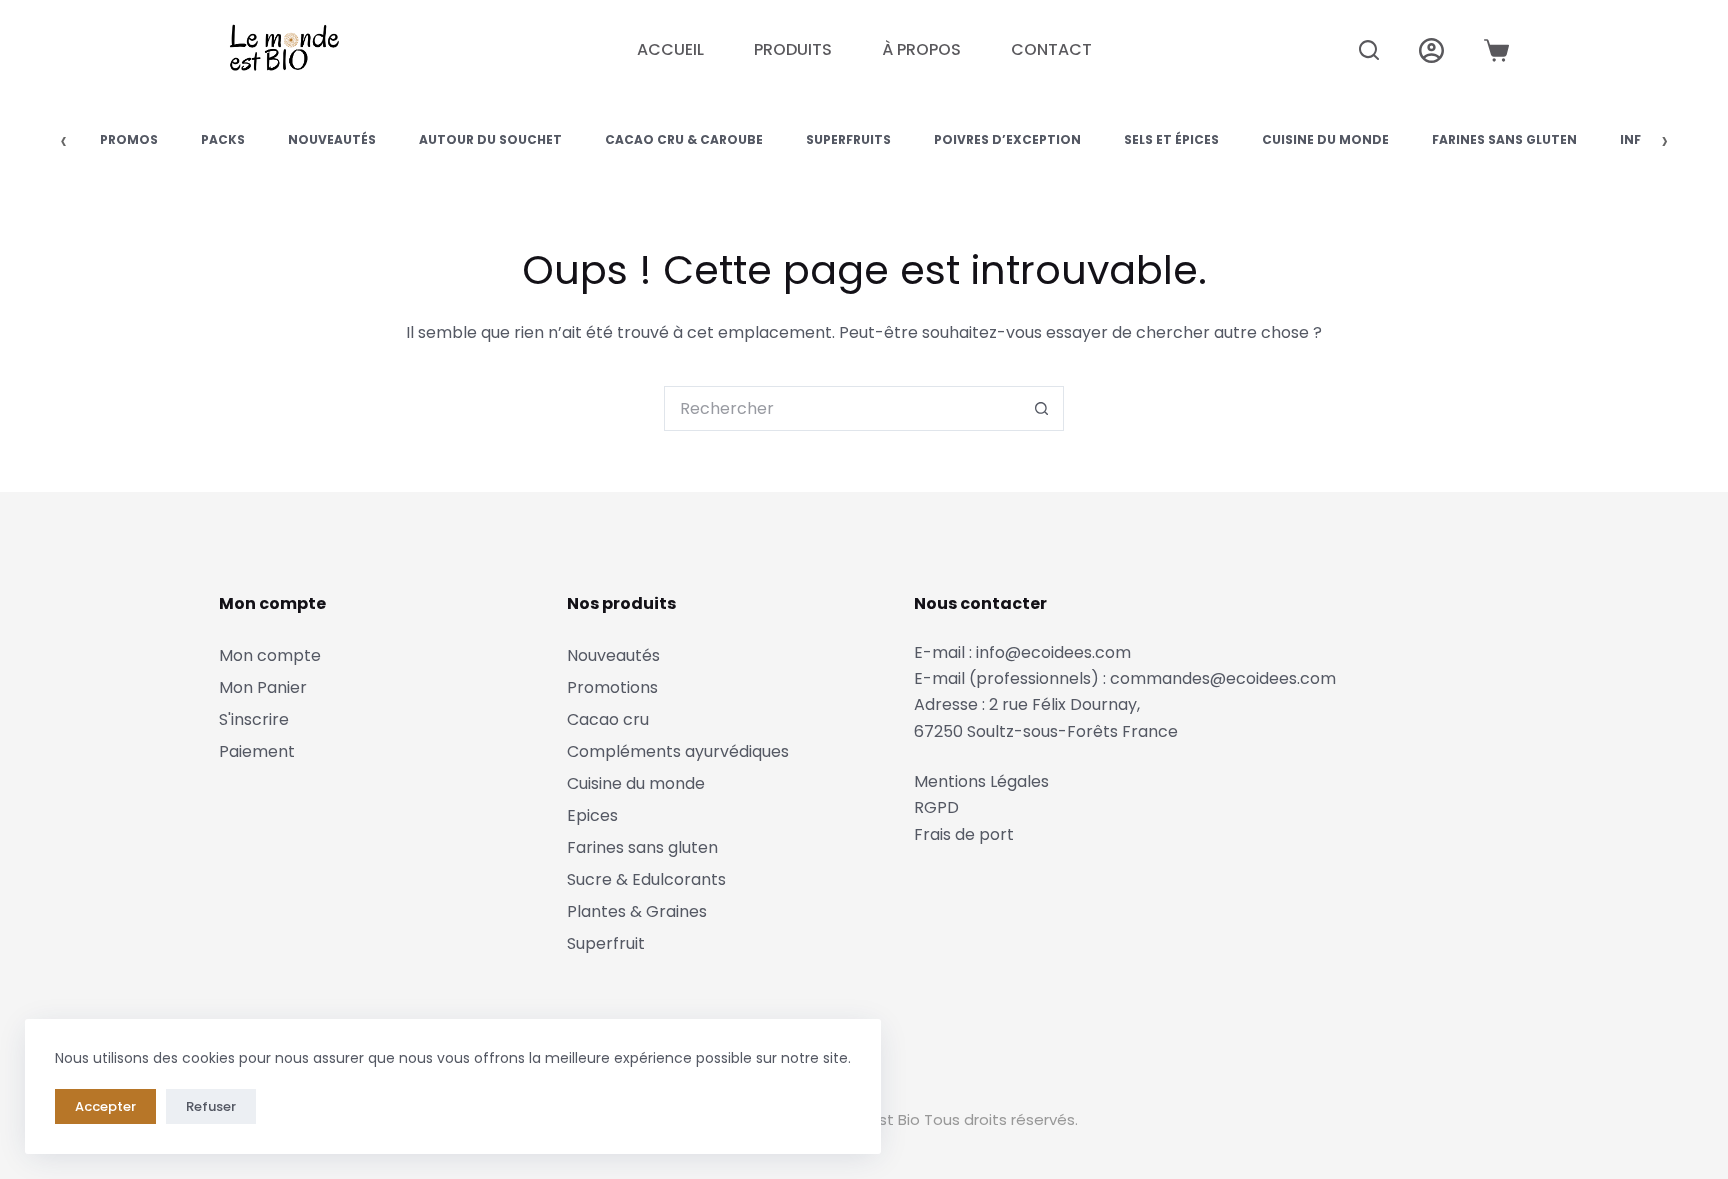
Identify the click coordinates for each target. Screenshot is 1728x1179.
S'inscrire (254, 719)
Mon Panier (263, 687)
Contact (1051, 49)
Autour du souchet (490, 139)
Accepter (105, 1106)
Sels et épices (1171, 139)
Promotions (612, 687)
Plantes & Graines (637, 911)
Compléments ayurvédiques (678, 751)
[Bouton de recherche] (1041, 408)
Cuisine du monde (1325, 139)
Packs (223, 139)
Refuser (211, 1106)
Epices (592, 815)
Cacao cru (608, 719)
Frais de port (964, 834)
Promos (129, 139)
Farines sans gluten (1504, 139)
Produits (793, 49)
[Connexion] (1431, 50)
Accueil (670, 49)
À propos (921, 49)
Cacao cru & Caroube (684, 139)
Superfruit (606, 943)
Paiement (257, 751)
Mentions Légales (981, 781)
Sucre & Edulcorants (646, 879)
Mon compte (270, 655)
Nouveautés (332, 139)
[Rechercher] (1369, 50)
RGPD (936, 807)
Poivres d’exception (1007, 139)
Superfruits (848, 139)
